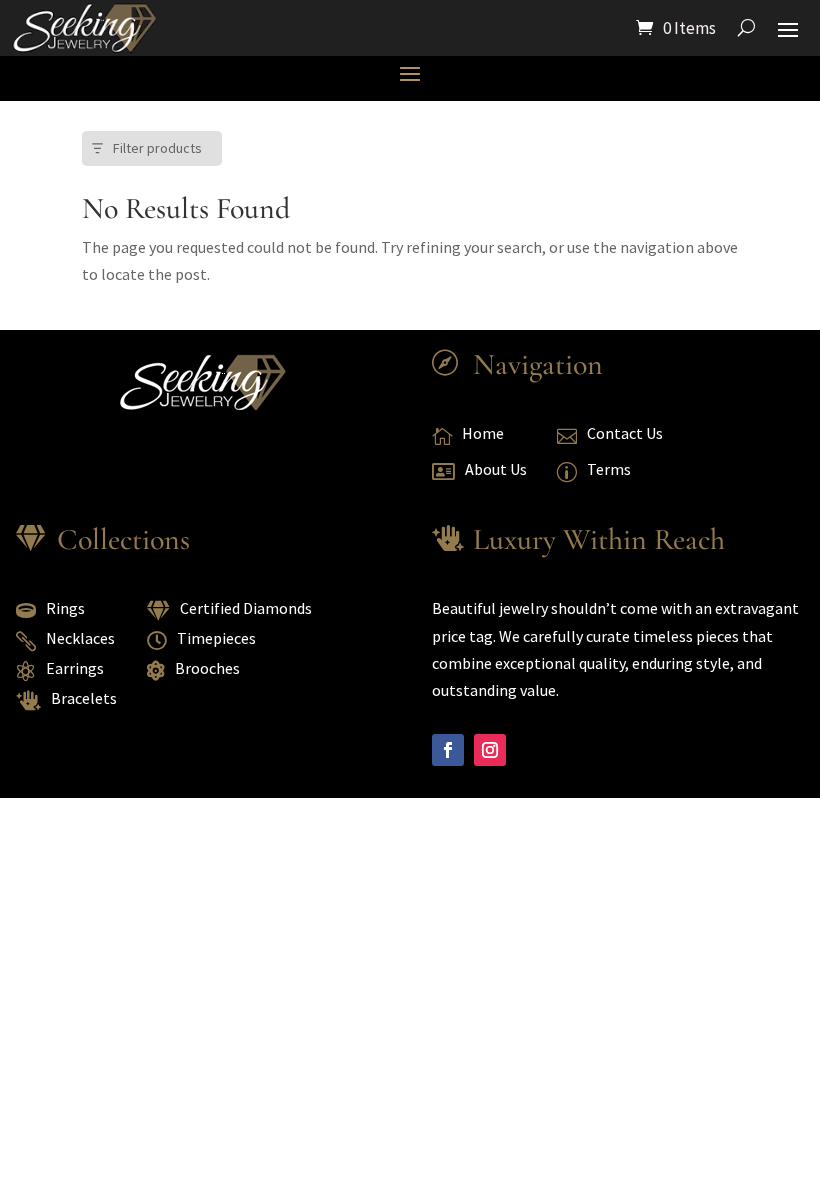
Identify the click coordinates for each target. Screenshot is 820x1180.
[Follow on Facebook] (448, 750)
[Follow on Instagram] (490, 750)
